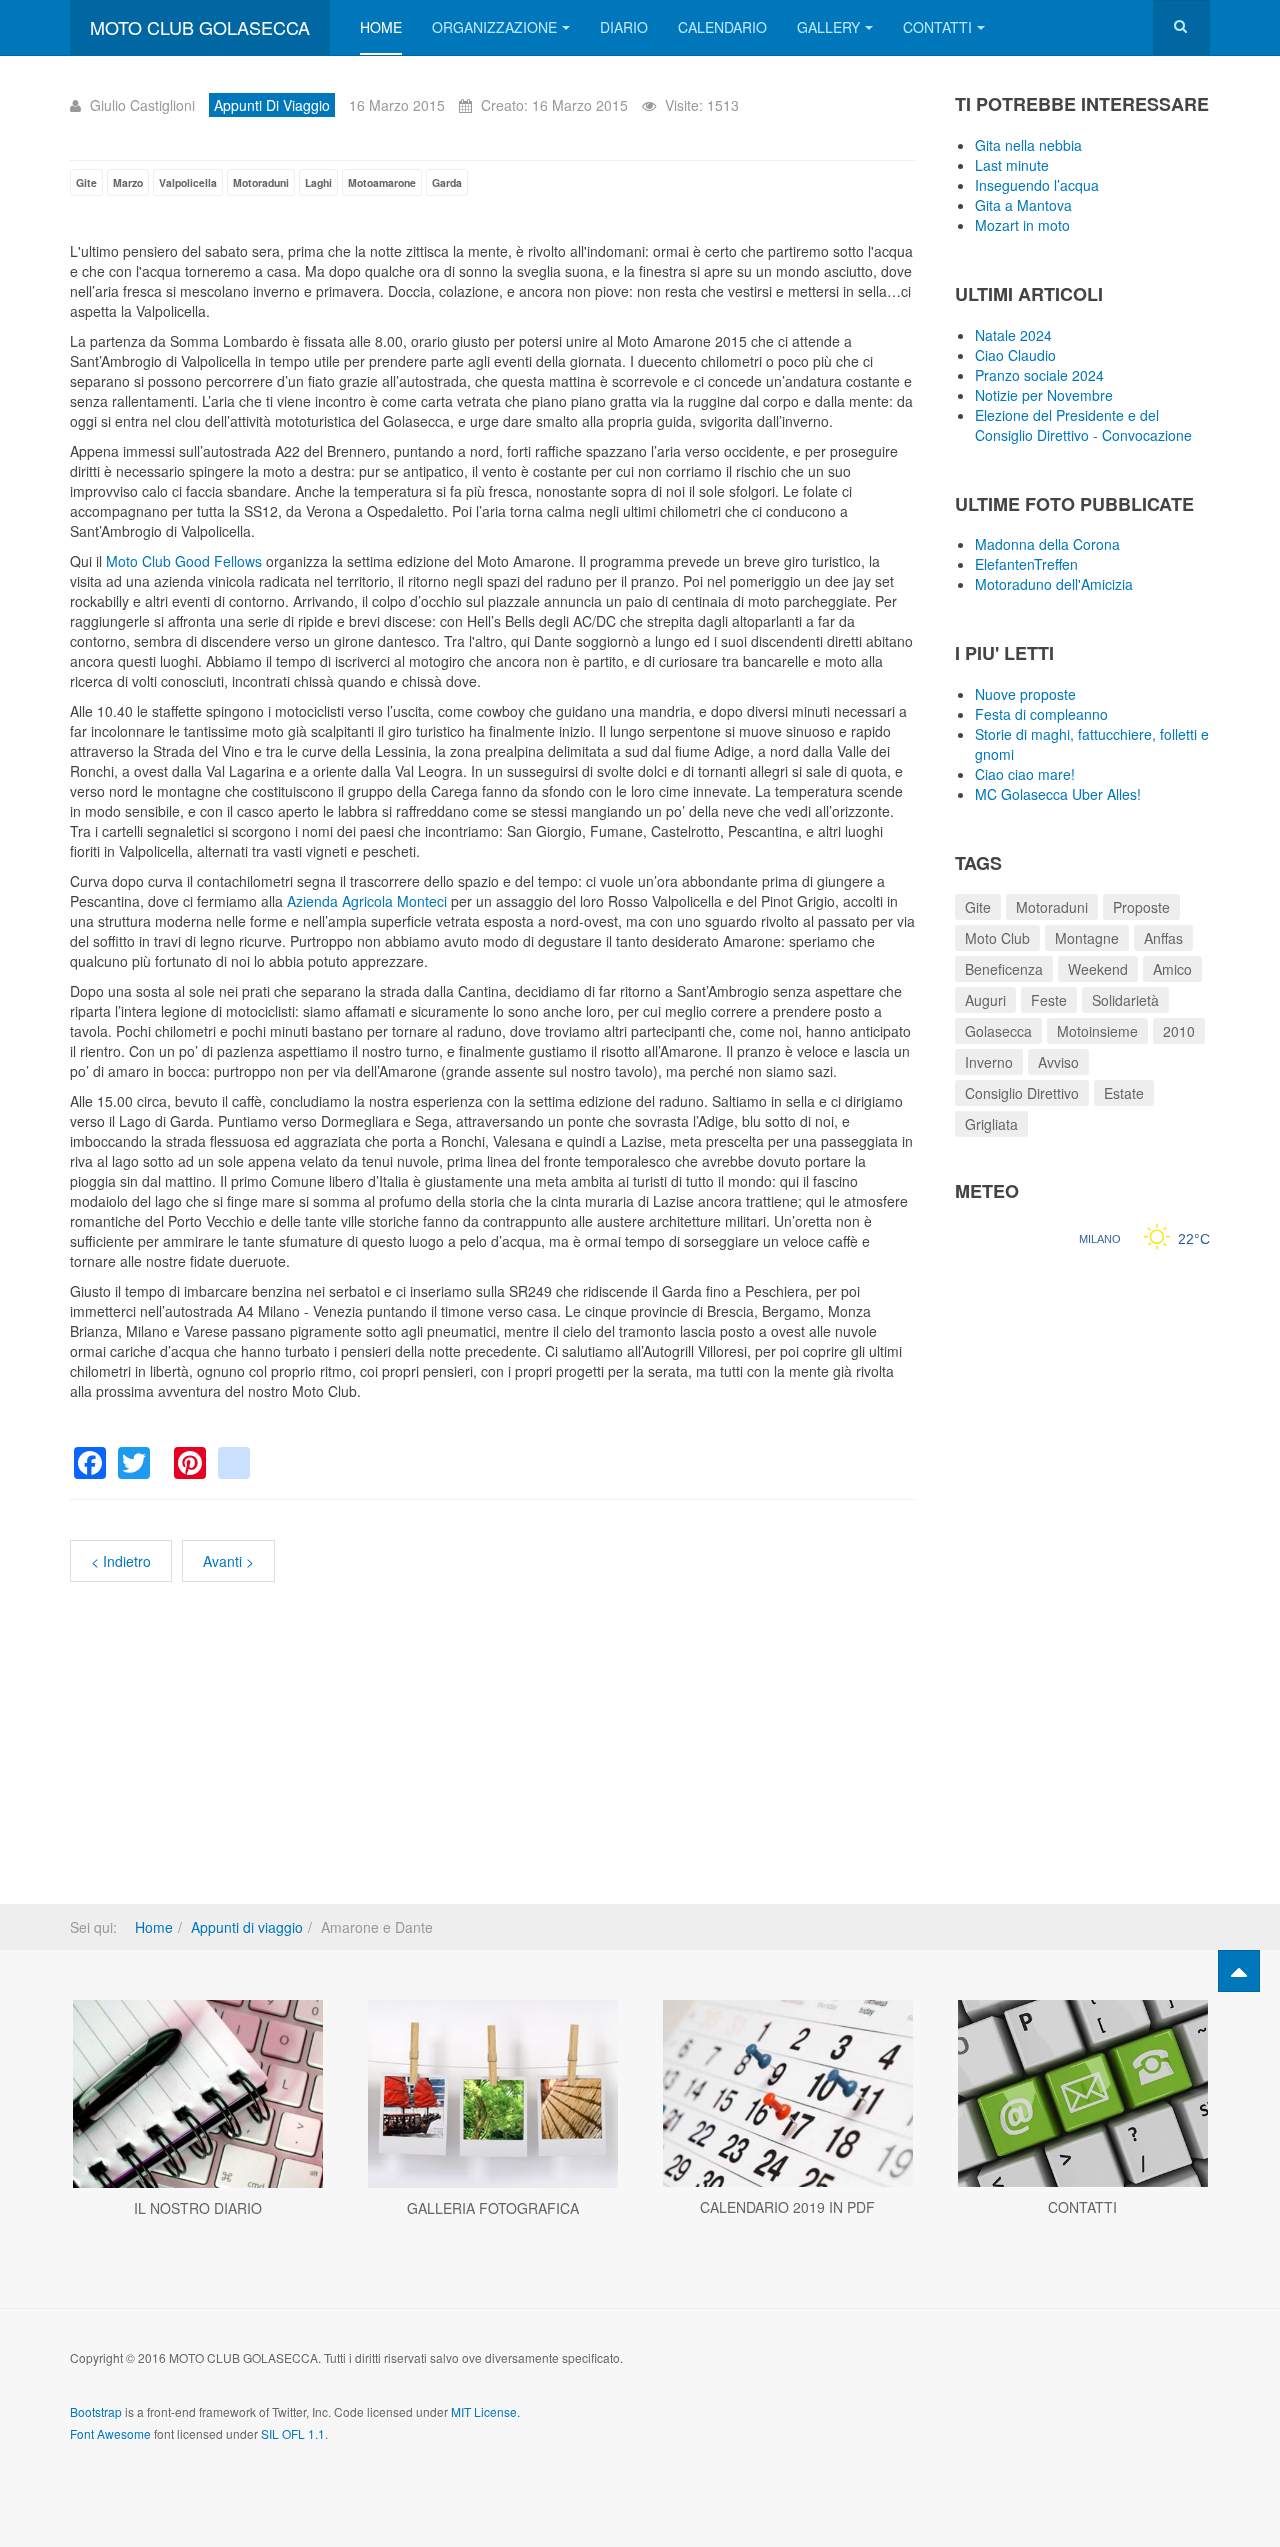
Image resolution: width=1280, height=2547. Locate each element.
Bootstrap (96, 2411)
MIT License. (485, 2411)
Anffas (1163, 938)
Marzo (128, 182)
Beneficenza (1004, 969)
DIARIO (624, 27)
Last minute (1012, 165)
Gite (86, 182)
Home (381, 27)
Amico (1172, 969)
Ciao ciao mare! (1025, 774)
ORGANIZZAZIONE (494, 27)
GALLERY (828, 27)
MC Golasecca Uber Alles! (1058, 794)
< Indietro (121, 1561)
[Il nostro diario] (197, 2094)
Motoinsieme (1097, 1031)
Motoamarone (382, 182)
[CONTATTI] (1082, 2094)
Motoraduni (261, 182)
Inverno (989, 1062)
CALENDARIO (722, 27)
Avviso (1058, 1062)
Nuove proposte (1025, 694)
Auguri (985, 1000)
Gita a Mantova (1023, 205)
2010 (1179, 1031)
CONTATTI (937, 27)
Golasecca (998, 1031)
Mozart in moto (1022, 225)
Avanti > (228, 1561)
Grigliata (991, 1124)
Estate (1124, 1093)
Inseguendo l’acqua (1037, 185)
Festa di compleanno (1041, 714)
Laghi (318, 182)
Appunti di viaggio (247, 1927)
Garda (447, 182)
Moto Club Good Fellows (184, 561)
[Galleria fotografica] (492, 2094)
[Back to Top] (1239, 1971)
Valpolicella (188, 182)
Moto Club (997, 938)
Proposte (1141, 907)
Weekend (1098, 969)
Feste (1049, 1000)
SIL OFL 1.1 (293, 2433)
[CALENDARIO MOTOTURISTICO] (787, 2094)
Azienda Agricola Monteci (367, 901)
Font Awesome (110, 2433)
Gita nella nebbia (1028, 145)
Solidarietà (1125, 1000)
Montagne (1087, 938)
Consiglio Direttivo (1022, 1093)
